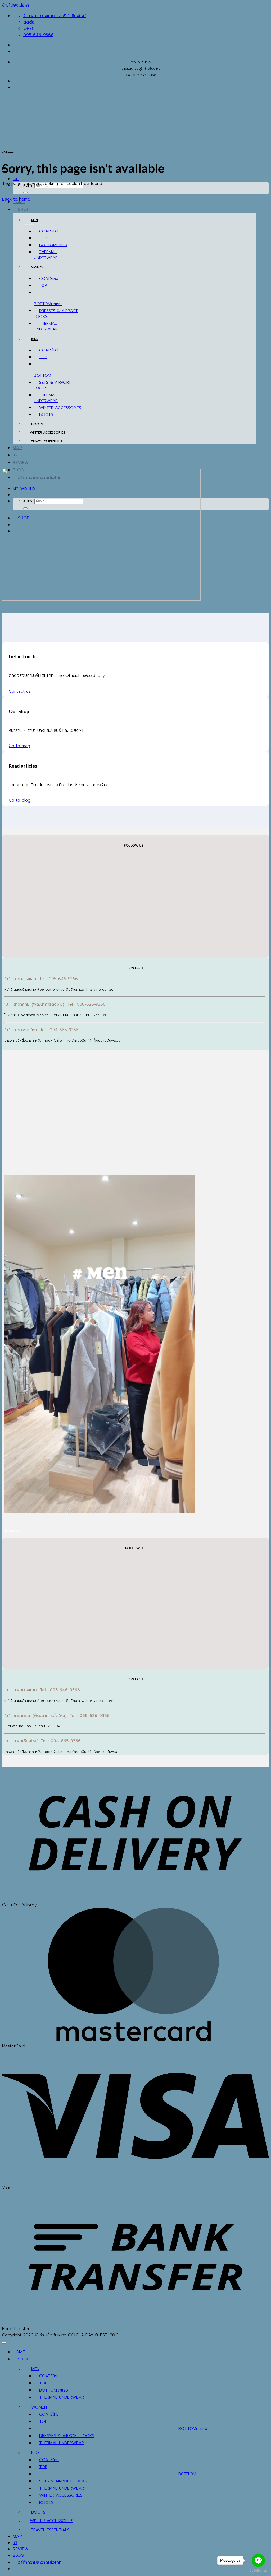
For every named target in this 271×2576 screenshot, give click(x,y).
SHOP (24, 209)
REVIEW (21, 463)
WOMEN (37, 267)
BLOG (18, 2555)
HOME (19, 2352)
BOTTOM (48, 245)
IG (15, 455)
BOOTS (46, 414)
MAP (17, 448)
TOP (43, 238)
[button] (16, 179)
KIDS (35, 339)
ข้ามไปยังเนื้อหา (15, 5)
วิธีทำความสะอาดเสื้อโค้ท (40, 2563)
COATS (46, 231)
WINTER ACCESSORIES (60, 408)
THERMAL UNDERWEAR (46, 255)
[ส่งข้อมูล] (25, 192)
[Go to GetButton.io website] (258, 2571)
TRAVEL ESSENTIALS (46, 441)
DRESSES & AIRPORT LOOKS (67, 2436)
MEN (35, 220)
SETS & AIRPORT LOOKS (63, 2481)
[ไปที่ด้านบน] (4, 2343)
